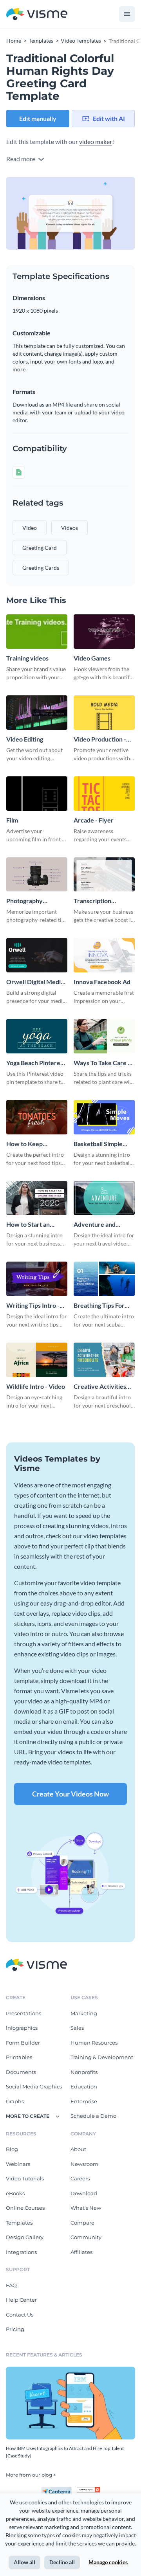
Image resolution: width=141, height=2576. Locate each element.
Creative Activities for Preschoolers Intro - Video (100, 1387)
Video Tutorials (25, 2178)
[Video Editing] (37, 713)
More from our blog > (31, 2475)
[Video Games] (104, 632)
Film (12, 820)
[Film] (37, 794)
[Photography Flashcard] (37, 875)
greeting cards (41, 568)
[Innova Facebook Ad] (104, 955)
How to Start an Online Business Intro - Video (36, 1225)
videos (70, 528)
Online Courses (25, 2208)
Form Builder (23, 2043)
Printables (19, 2057)
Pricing (15, 2329)
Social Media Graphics (34, 2086)
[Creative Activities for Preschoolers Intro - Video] (104, 1360)
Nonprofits (84, 2072)
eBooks (15, 2193)
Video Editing (25, 739)
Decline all (62, 2562)
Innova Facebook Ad (102, 982)
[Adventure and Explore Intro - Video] (104, 1198)
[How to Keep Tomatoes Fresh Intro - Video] (37, 1117)
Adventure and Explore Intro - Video (103, 1225)
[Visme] (37, 14)
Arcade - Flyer (94, 820)
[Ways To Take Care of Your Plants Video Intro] (104, 1036)
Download (84, 2193)
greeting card (40, 548)
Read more (21, 159)
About (78, 2149)
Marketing (84, 2013)
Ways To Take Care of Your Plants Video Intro (104, 1063)
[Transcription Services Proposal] (104, 875)
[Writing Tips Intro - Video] (37, 1279)
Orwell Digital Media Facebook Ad (35, 982)
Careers (80, 2178)
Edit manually (38, 118)
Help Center (21, 2300)
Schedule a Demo (93, 2116)
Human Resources (94, 2043)
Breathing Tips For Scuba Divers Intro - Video (101, 1306)
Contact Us (20, 2315)
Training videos (27, 658)
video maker (96, 141)
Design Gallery (25, 2237)
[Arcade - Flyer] (104, 794)
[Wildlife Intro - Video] (37, 1360)
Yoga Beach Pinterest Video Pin (36, 1063)
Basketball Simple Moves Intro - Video (101, 1144)
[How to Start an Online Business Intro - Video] (37, 1198)
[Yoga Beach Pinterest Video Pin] (37, 1036)
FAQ (11, 2285)
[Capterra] (59, 2490)
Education (84, 2086)
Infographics (22, 2028)
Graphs (15, 2101)
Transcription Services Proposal (99, 901)
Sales (77, 2028)
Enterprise (84, 2101)
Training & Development (102, 2057)
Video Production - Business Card (100, 739)
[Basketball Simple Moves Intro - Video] (104, 1117)
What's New (86, 2208)
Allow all (24, 2562)
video (30, 528)
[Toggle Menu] (127, 14)
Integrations (21, 2252)
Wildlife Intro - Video (36, 1386)
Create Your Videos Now (70, 1794)
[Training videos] (37, 632)
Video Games (92, 658)
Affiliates (81, 2252)
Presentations (23, 2013)
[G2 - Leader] (89, 2490)
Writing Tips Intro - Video (33, 1306)
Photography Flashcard (24, 901)
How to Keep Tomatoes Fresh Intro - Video (36, 1144)
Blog (12, 2149)
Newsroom (84, 2164)
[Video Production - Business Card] (104, 713)
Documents (21, 2072)
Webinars (18, 2164)
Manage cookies (108, 2562)
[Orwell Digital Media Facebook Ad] (37, 955)
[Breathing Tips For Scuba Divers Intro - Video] (104, 1279)
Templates (19, 2223)
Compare (82, 2223)
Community (86, 2237)
